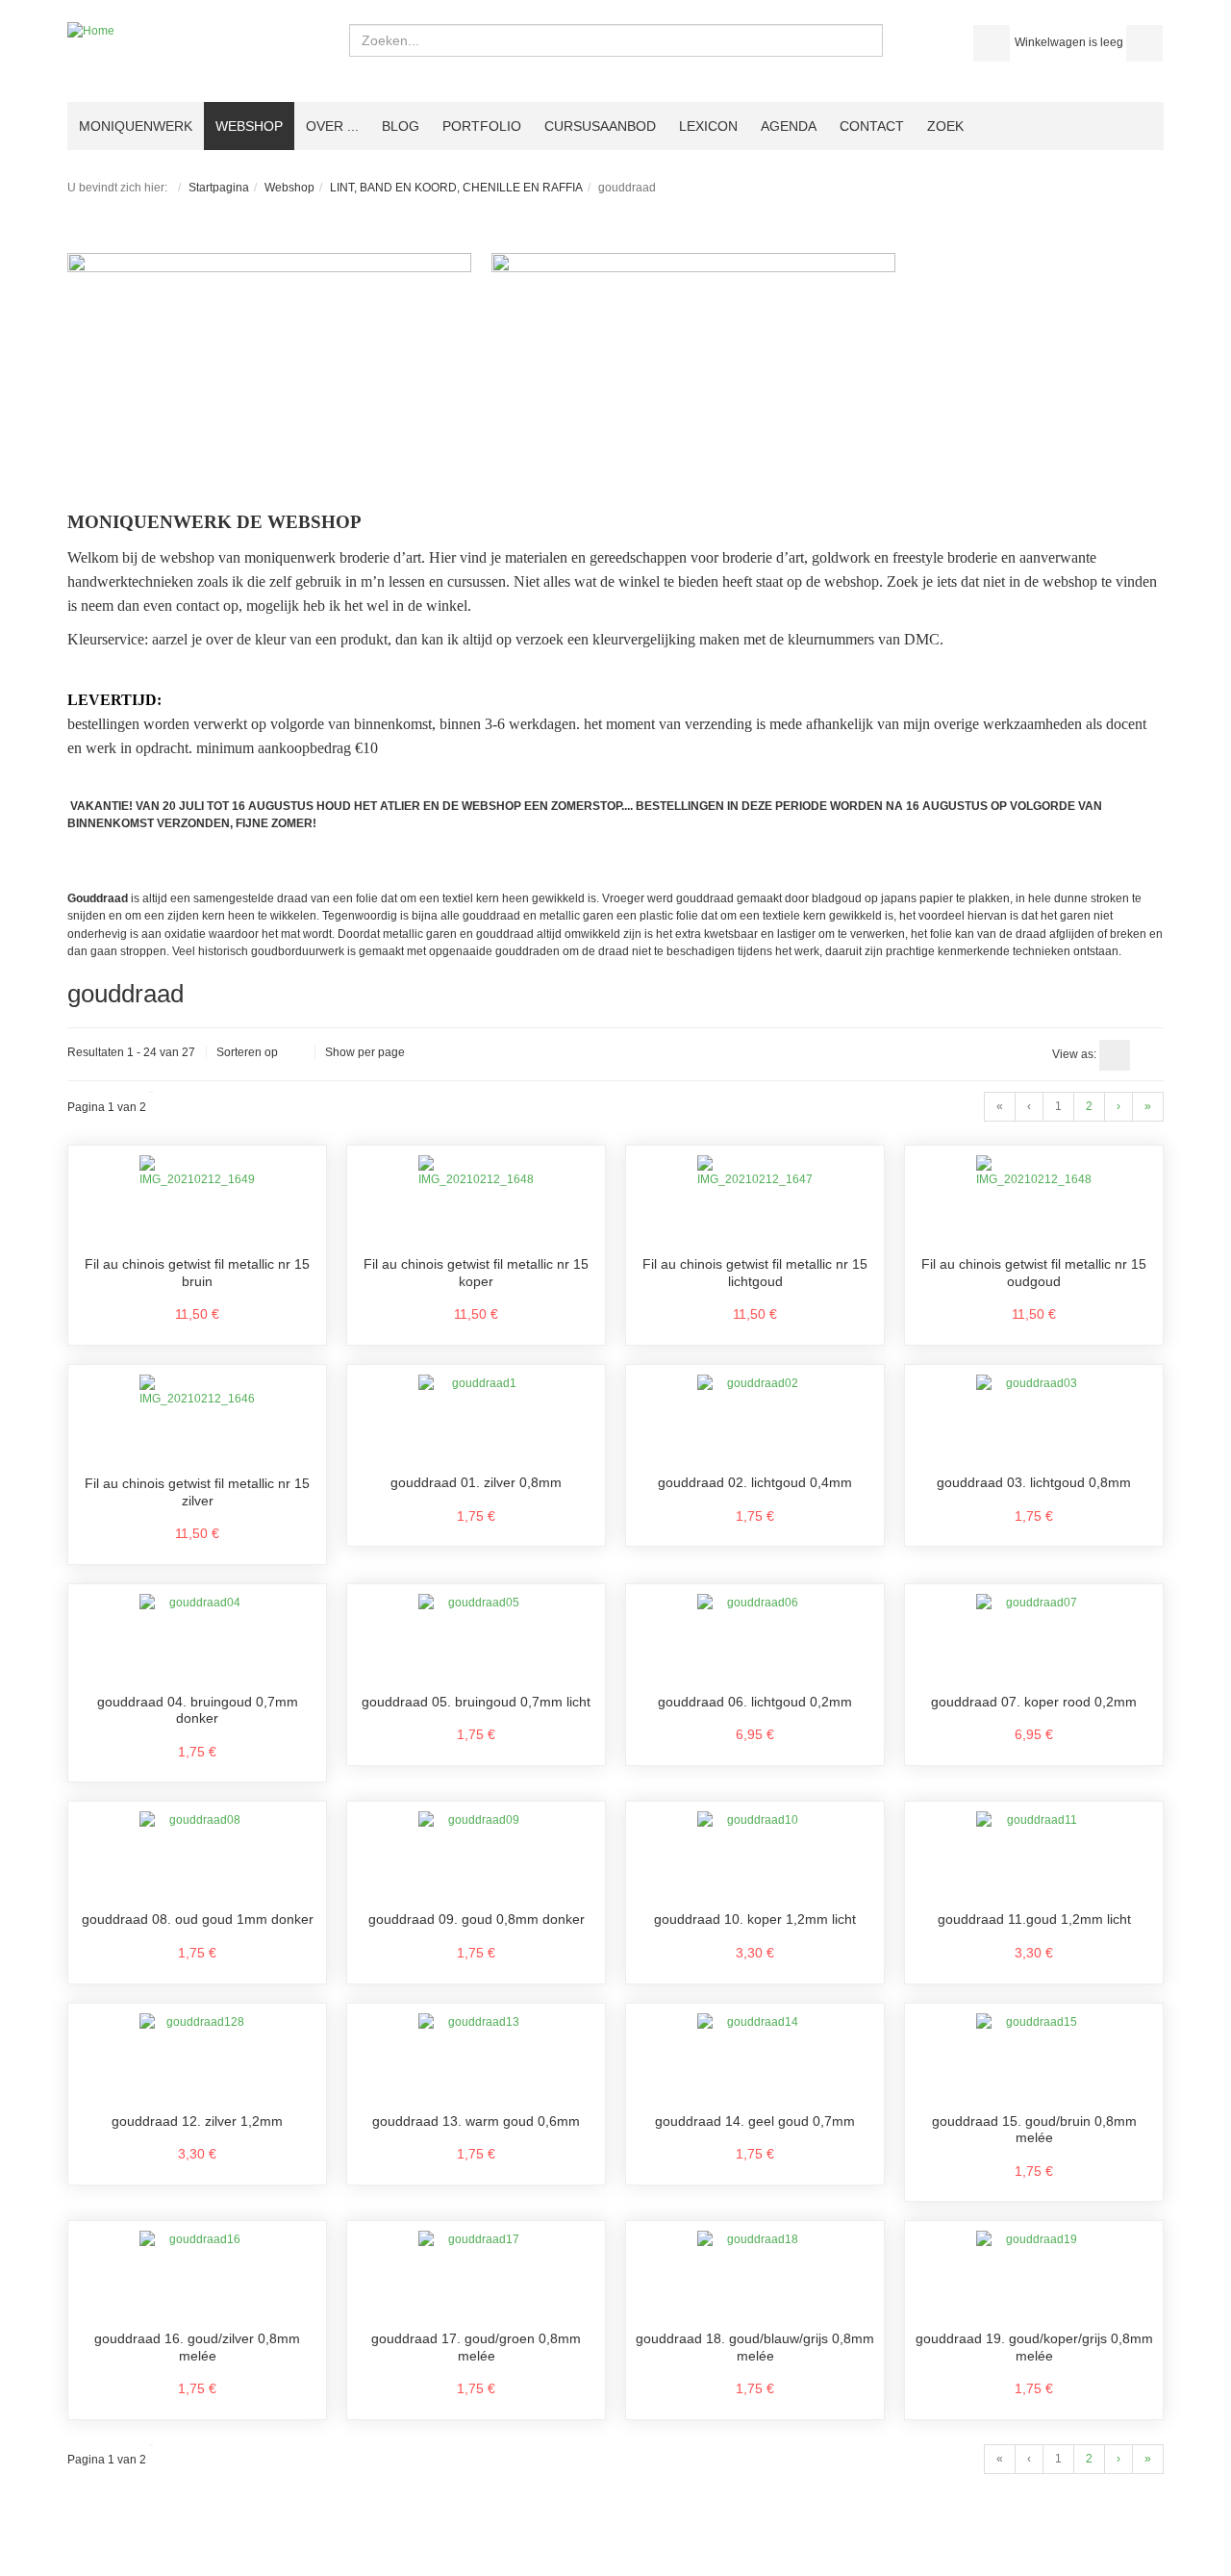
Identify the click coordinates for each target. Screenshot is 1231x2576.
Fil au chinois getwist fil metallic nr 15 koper (476, 1273)
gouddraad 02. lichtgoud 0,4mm (755, 1482)
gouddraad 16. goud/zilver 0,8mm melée (197, 2347)
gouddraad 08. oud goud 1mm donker (198, 1919)
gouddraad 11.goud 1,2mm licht (1034, 1919)
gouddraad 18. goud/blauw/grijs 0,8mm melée (755, 2347)
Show (340, 1052)
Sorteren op (247, 1052)
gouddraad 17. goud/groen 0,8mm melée (476, 2347)
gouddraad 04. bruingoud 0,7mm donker (198, 1710)
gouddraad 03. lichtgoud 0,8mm (1034, 1482)
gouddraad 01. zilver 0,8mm (476, 1482)
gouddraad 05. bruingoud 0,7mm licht (476, 1702)
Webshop (289, 188)
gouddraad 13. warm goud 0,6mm (476, 2121)
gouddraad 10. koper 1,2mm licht (755, 1919)
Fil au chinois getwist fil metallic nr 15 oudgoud (1034, 1273)
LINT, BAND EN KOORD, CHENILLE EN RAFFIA (456, 188)
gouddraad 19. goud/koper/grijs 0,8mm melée (1034, 2347)
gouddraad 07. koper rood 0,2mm (1034, 1702)
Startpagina (219, 188)
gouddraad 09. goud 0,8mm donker (477, 1919)
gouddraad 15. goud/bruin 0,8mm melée (1034, 2130)
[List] (1148, 1055)
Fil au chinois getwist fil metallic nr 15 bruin (197, 1273)
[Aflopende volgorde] (296, 1053)
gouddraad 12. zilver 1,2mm (197, 2121)
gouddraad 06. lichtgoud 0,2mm (755, 1702)
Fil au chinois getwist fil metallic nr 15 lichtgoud (755, 1273)
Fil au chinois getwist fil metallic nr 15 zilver (197, 1492)
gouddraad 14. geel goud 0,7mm (755, 2121)
